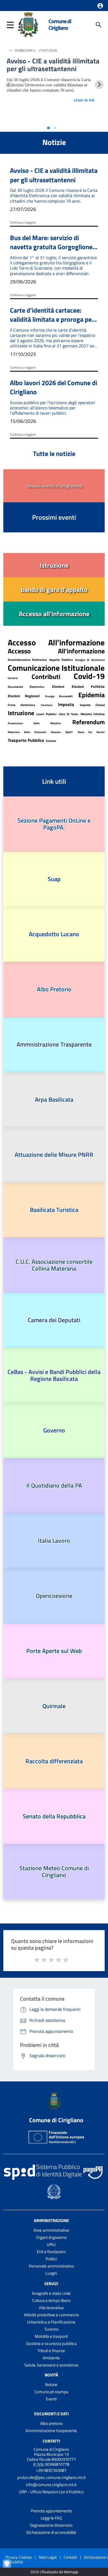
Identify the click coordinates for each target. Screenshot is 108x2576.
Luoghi (51, 2273)
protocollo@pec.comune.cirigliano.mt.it (51, 2477)
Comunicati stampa (51, 2392)
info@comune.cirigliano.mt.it (51, 2485)
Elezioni (58, 686)
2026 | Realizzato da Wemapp (54, 2572)
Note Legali (48, 2557)
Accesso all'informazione (56, 651)
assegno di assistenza (90, 660)
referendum (88, 722)
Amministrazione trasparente (51, 2431)
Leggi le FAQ (51, 2518)
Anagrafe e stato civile (51, 2293)
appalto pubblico (61, 660)
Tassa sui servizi (91, 732)
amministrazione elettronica (27, 660)
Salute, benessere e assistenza (51, 2365)
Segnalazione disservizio (51, 2525)
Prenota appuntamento (51, 2511)
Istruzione (21, 713)
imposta (66, 704)
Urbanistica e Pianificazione (51, 2322)
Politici (51, 2259)
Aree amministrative (51, 2230)
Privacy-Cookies (19, 2557)
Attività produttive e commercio (51, 2315)
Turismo (51, 741)
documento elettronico (26, 687)
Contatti (51, 2441)
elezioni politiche (88, 686)
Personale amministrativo (51, 2266)
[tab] (48, 128)
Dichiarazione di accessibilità (51, 2532)
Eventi (51, 2399)
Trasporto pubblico (26, 740)
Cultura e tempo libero (51, 2300)
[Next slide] (99, 85)
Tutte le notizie (54, 454)
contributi (46, 677)
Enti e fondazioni (51, 2252)
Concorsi (13, 678)
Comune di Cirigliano (60, 25)
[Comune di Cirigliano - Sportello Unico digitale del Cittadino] (28, 24)
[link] (54, 565)
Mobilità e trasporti (51, 2336)
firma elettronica (21, 705)
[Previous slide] (9, 85)
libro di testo (69, 714)
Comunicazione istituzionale (56, 668)
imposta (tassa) (92, 705)
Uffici (51, 2244)
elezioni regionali (24, 696)
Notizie (51, 2385)
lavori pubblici (46, 714)
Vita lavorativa (51, 2308)
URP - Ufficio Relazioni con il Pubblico (51, 2492)
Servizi (51, 2284)
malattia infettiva (93, 714)
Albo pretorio (51, 2423)
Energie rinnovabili (59, 696)
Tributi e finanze (51, 2351)
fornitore (47, 705)
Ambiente (51, 2358)
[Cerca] (99, 25)
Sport (69, 732)
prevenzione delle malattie (34, 723)
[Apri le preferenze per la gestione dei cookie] (10, 2566)
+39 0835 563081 (51, 2470)
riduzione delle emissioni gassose (34, 732)
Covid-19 (89, 676)
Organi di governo (51, 2237)
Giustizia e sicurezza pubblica (51, 2343)
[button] (100, 6)
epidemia (92, 695)
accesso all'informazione (56, 642)
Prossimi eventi (54, 517)
